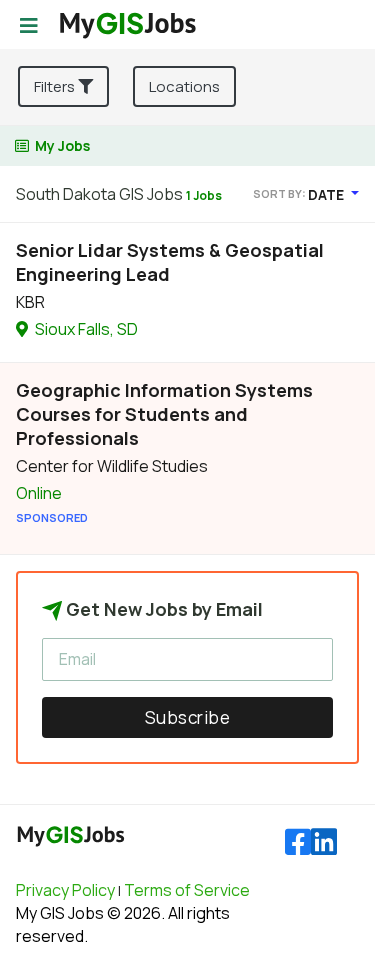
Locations (184, 86)
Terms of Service (187, 890)
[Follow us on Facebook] (298, 842)
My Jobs (62, 145)
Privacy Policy (65, 890)
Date (327, 194)
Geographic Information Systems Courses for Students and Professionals (164, 414)
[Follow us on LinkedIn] (324, 842)
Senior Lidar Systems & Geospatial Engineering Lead (170, 262)
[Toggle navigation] (29, 26)
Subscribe (188, 717)
